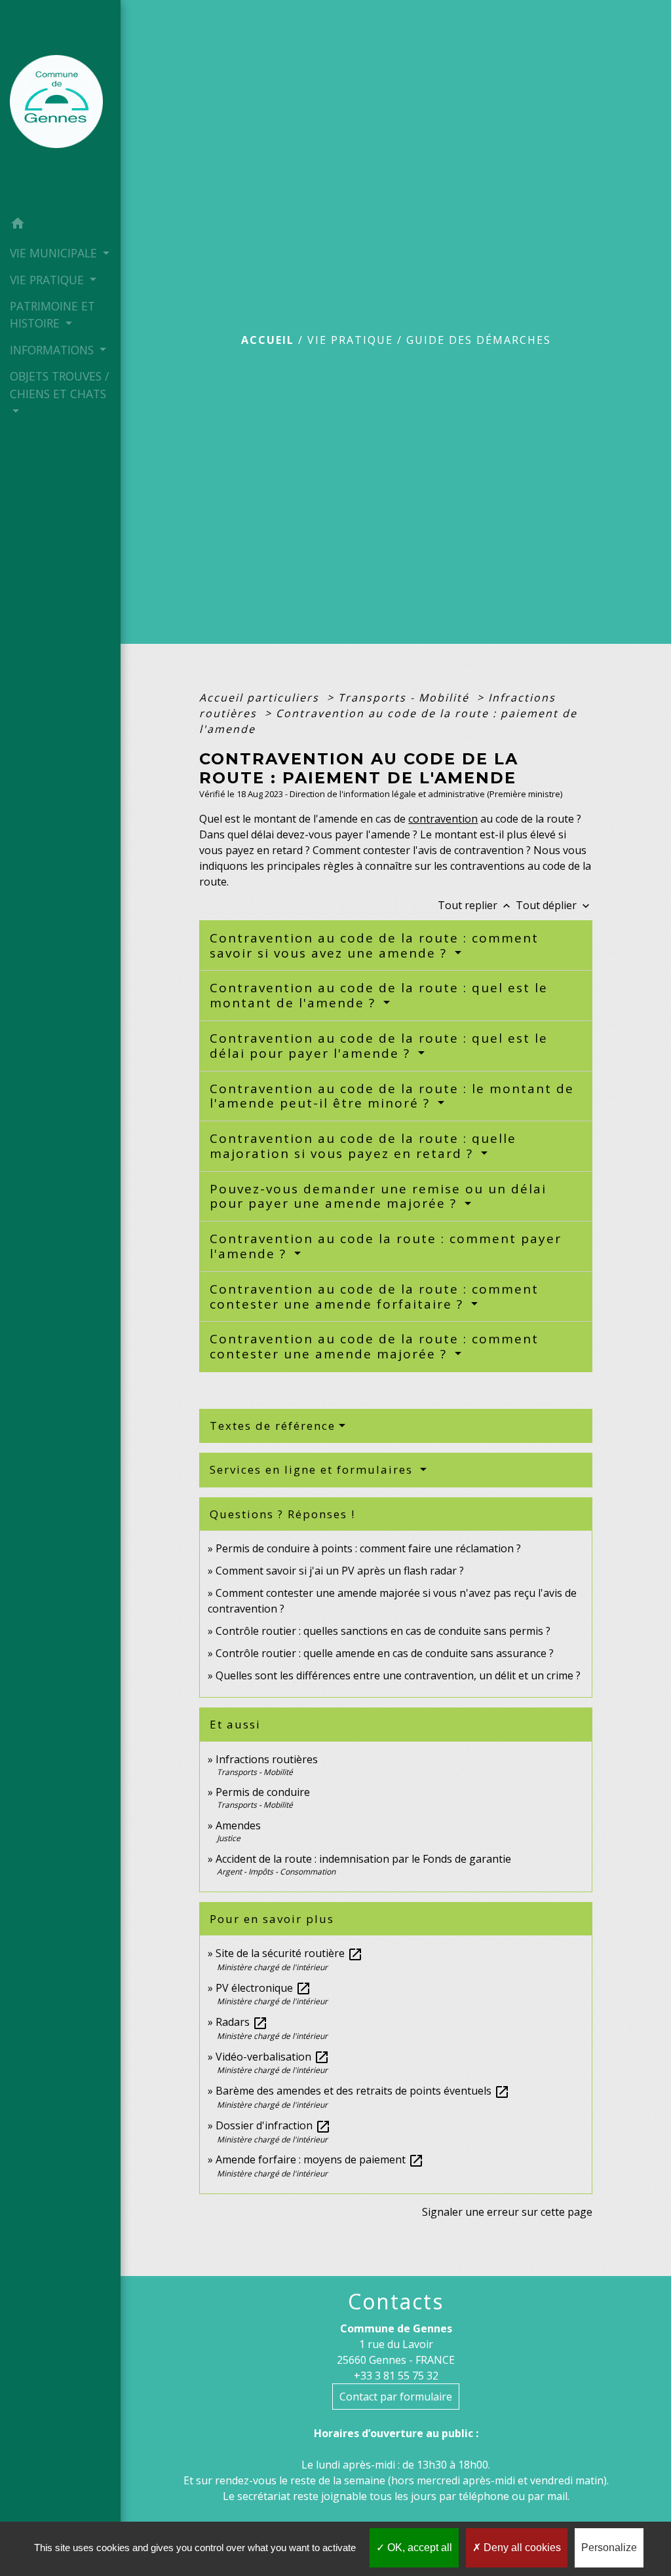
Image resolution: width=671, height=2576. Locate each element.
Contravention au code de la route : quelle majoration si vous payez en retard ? (363, 1146)
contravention (443, 819)
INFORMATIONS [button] (53, 350)
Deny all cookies (521, 2548)
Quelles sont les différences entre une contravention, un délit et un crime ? (398, 1675)
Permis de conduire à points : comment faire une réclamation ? (368, 1548)
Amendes (238, 1825)
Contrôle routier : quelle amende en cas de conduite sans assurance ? (385, 1653)
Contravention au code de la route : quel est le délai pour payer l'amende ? (379, 1046)
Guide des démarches (479, 340)
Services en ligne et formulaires (313, 1469)
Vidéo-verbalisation (273, 2057)
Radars (242, 2022)
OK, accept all (418, 2548)
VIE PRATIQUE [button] (48, 280)
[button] (60, 225)
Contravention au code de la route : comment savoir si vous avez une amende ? (374, 945)
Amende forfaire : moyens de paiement (320, 2159)
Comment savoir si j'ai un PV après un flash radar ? (340, 1571)
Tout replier (475, 905)
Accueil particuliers (261, 698)
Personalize (609, 2548)
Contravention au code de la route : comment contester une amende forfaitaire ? (374, 1297)
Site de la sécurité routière (289, 1953)
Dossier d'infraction (273, 2125)
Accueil (268, 340)
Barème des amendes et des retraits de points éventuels (363, 2091)
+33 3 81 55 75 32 (396, 2376)
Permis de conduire (263, 1792)
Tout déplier (554, 905)
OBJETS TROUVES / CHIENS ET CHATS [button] (59, 384)
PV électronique (263, 1988)
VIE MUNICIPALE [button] (55, 253)
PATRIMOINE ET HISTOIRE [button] (52, 314)
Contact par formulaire (396, 2397)
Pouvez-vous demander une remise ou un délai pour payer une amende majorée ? (378, 1196)
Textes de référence (273, 1426)
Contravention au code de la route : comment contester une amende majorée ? (374, 1346)
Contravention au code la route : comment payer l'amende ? (386, 1246)
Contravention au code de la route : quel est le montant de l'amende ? (379, 995)
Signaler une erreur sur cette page (507, 2212)
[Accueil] (60, 105)
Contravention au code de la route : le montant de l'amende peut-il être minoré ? (392, 1096)
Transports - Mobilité (406, 698)
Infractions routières (267, 1759)
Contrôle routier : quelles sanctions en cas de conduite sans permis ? (383, 1631)
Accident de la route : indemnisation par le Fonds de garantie (363, 1859)
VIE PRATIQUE (350, 340)
